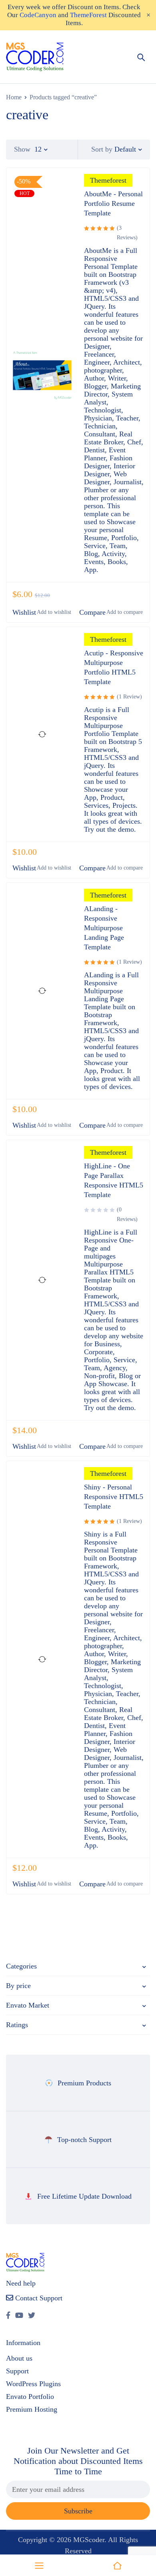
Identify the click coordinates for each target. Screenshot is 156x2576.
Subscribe (78, 2511)
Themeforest (108, 180)
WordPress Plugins (33, 2384)
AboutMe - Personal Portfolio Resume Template (113, 203)
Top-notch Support (84, 2140)
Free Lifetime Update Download (84, 2196)
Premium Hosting (32, 2409)
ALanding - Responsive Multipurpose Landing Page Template (104, 928)
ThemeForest (88, 15)
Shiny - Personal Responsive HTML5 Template (114, 1497)
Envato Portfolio (30, 2397)
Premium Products (84, 2083)
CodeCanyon (38, 15)
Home (14, 97)
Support (17, 2371)
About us (19, 2358)
